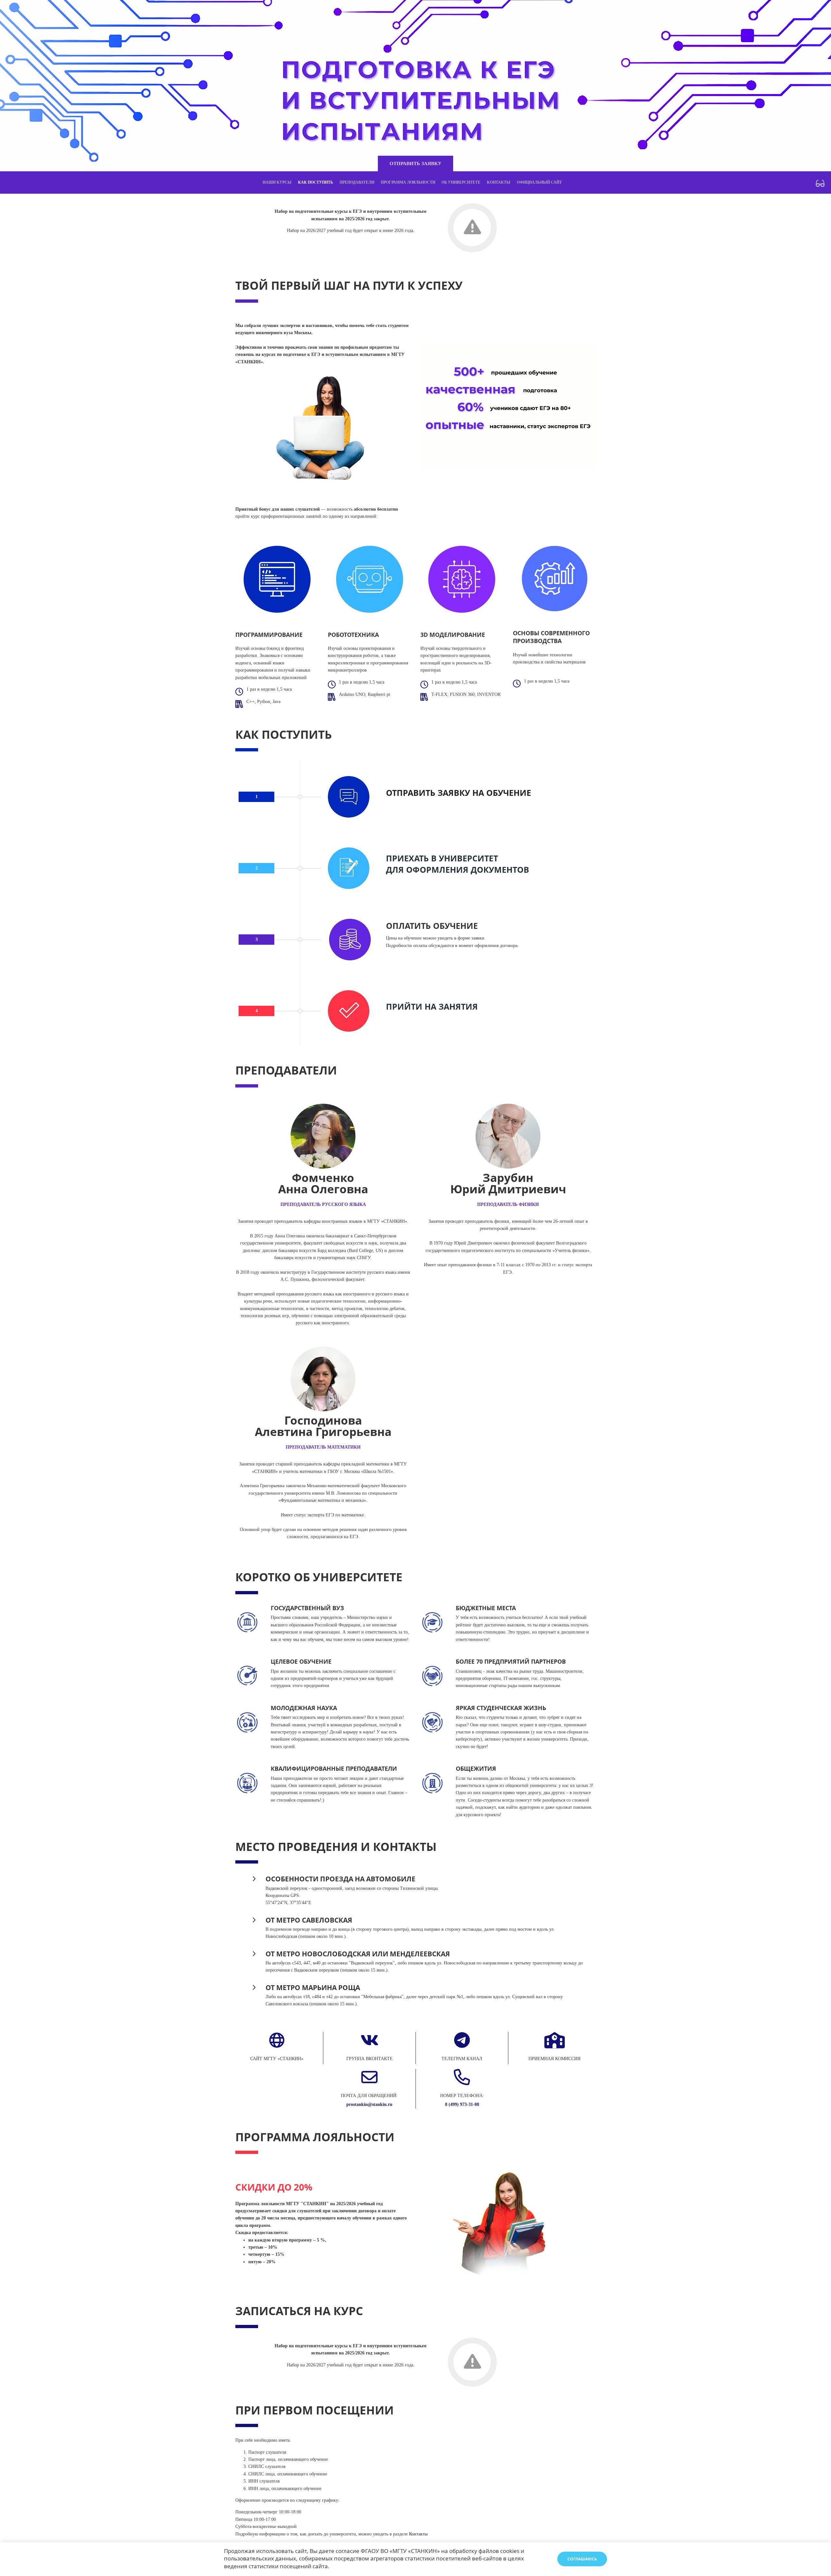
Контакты (499, 182)
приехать (407, 858)
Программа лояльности (408, 182)
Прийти (404, 1007)
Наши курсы (277, 182)
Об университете (461, 182)
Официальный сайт (539, 182)
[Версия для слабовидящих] (820, 183)
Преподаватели (357, 182)
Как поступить (316, 182)
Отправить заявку (415, 164)
